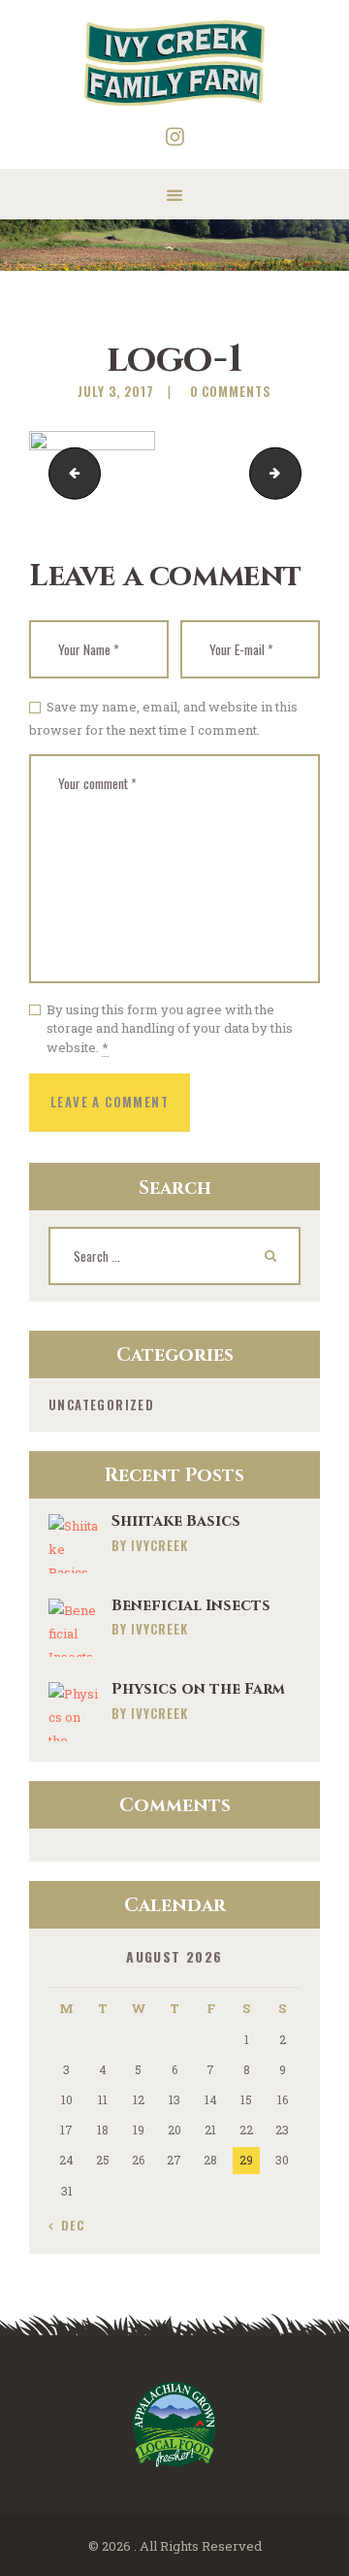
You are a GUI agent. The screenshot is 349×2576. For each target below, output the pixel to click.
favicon (295, 474)
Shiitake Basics (176, 1521)
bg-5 (69, 474)
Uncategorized (101, 1404)
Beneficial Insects (191, 1606)
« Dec (66, 2226)
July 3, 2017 (116, 391)
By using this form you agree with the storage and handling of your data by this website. (170, 1028)
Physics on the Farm (198, 1689)
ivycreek (159, 1545)
